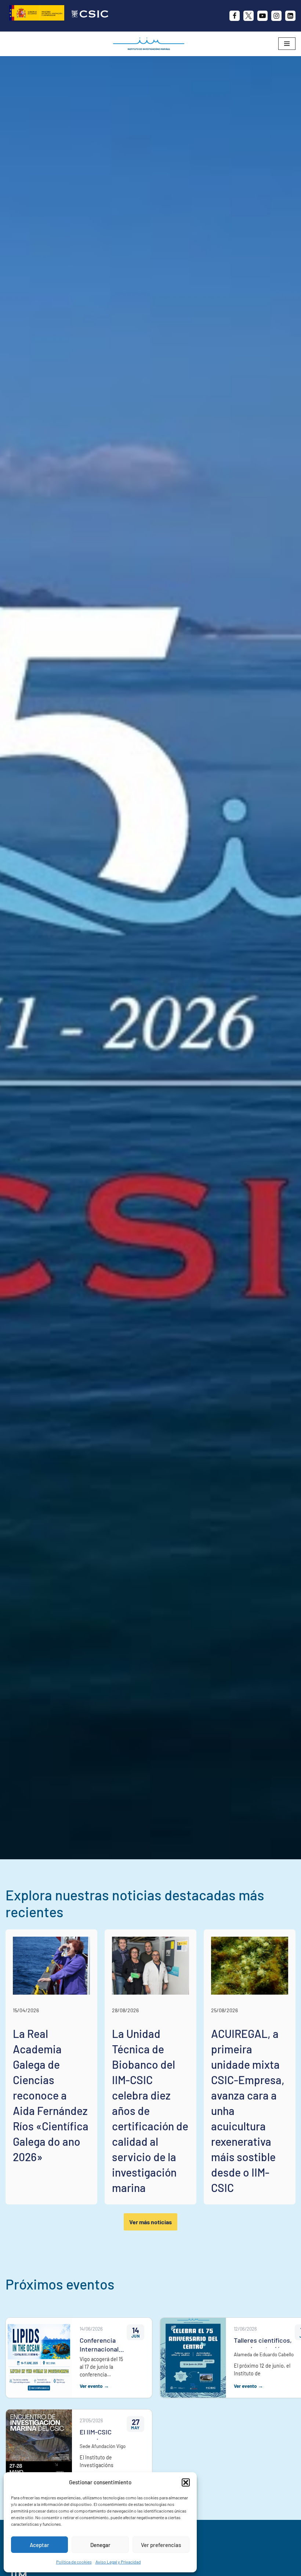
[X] (249, 16)
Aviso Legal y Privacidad (118, 2562)
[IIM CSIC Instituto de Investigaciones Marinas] (150, 44)
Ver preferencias (161, 2545)
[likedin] (290, 16)
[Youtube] (262, 16)
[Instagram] (276, 16)
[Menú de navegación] (287, 44)
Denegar (100, 2545)
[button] (186, 2482)
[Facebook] (235, 16)
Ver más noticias (150, 2222)
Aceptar (39, 2545)
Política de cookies (74, 2562)
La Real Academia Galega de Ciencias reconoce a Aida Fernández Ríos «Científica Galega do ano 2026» (51, 2095)
